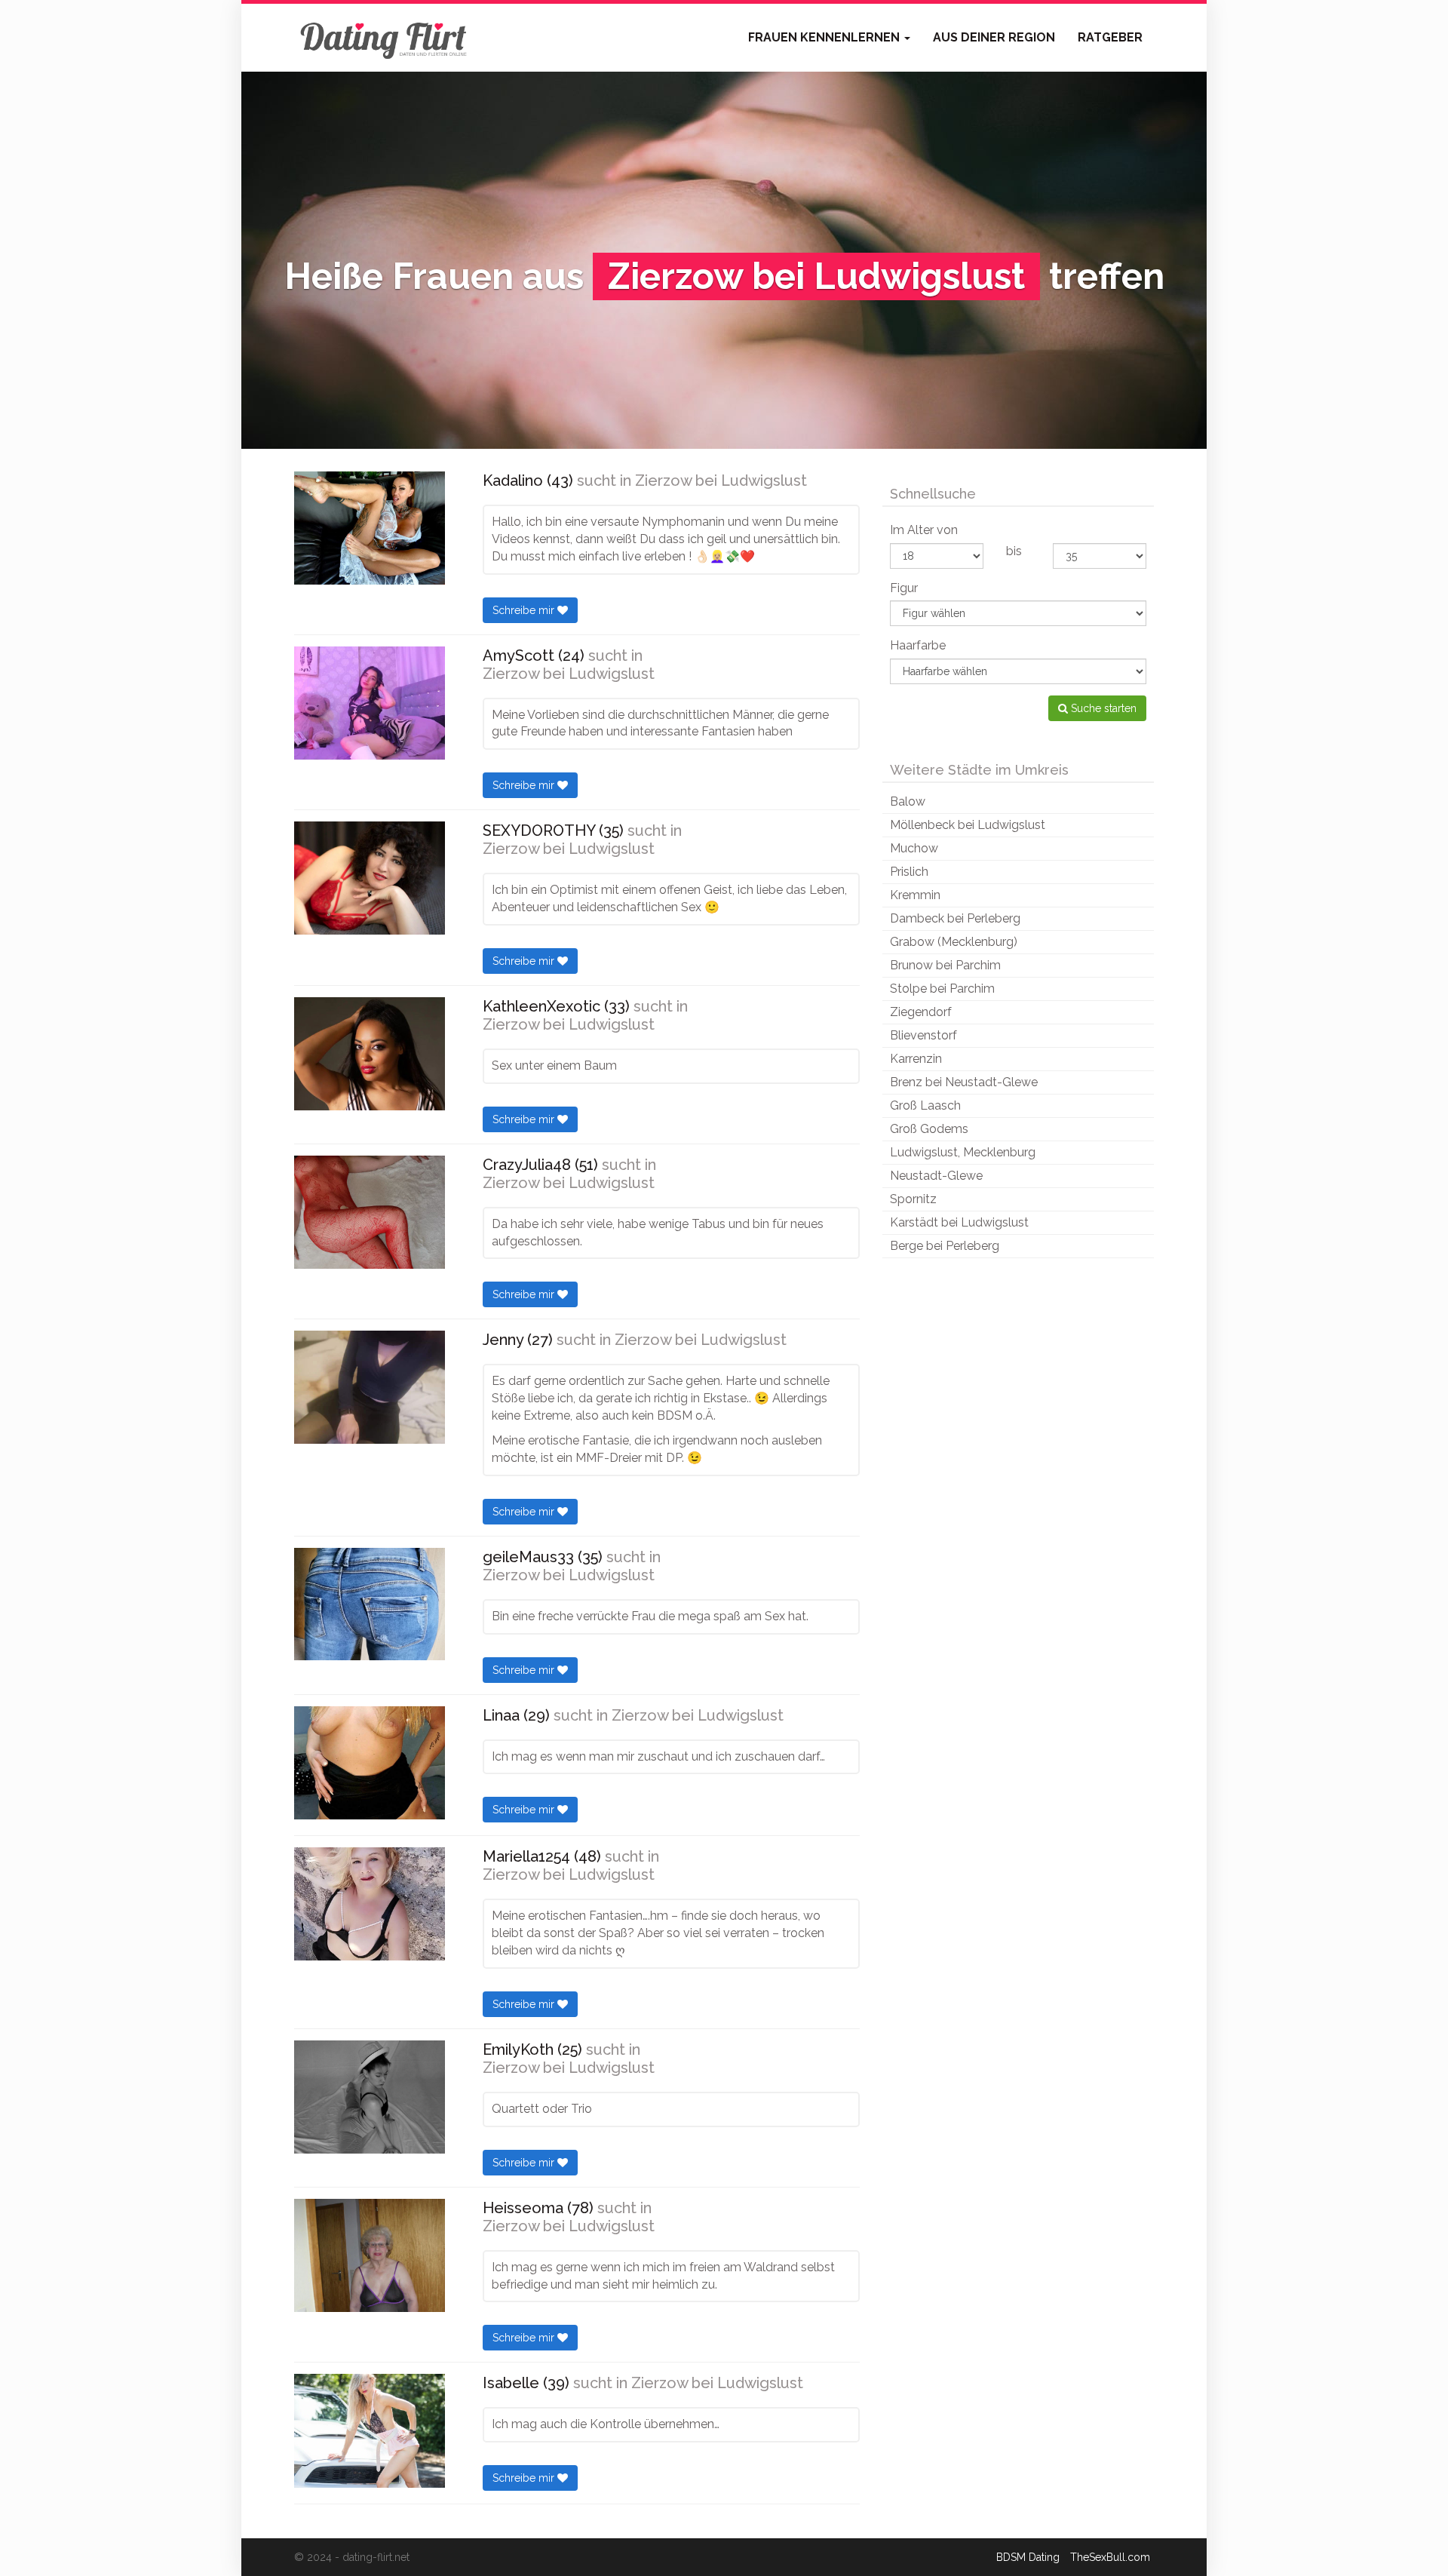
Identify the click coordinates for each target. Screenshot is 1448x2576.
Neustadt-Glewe (936, 1176)
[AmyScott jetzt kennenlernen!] (370, 703)
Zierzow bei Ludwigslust (721, 481)
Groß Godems (929, 1129)
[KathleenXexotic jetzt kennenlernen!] (370, 1054)
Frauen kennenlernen (825, 37)
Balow (908, 801)
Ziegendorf (921, 1012)
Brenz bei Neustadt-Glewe (964, 1082)
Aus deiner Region (994, 37)
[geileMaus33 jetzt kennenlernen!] (370, 1604)
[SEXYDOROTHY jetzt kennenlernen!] (370, 878)
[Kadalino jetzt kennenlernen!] (370, 528)
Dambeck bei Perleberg (955, 918)
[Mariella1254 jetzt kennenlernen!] (370, 1904)
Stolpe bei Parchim (942, 989)
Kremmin (915, 895)
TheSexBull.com (1110, 2557)
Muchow (914, 848)
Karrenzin (916, 1059)
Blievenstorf (923, 1035)
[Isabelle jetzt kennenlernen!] (370, 2430)
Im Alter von (924, 530)
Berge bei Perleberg (945, 1246)
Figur (904, 588)
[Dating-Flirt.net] (385, 38)
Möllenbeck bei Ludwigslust (968, 825)
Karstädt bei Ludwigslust (959, 1222)
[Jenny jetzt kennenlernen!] (370, 1387)
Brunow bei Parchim (945, 965)
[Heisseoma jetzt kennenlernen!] (370, 2255)
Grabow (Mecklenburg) (954, 942)
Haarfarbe (918, 645)
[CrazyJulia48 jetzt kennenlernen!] (370, 1212)
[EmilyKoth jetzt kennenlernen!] (370, 2097)
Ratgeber (1110, 37)
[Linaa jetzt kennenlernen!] (370, 1763)
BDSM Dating (1028, 2557)
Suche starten (1102, 708)
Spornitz (913, 1199)
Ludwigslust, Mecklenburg (963, 1152)
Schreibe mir (525, 610)
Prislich (909, 872)
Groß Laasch (925, 1105)
